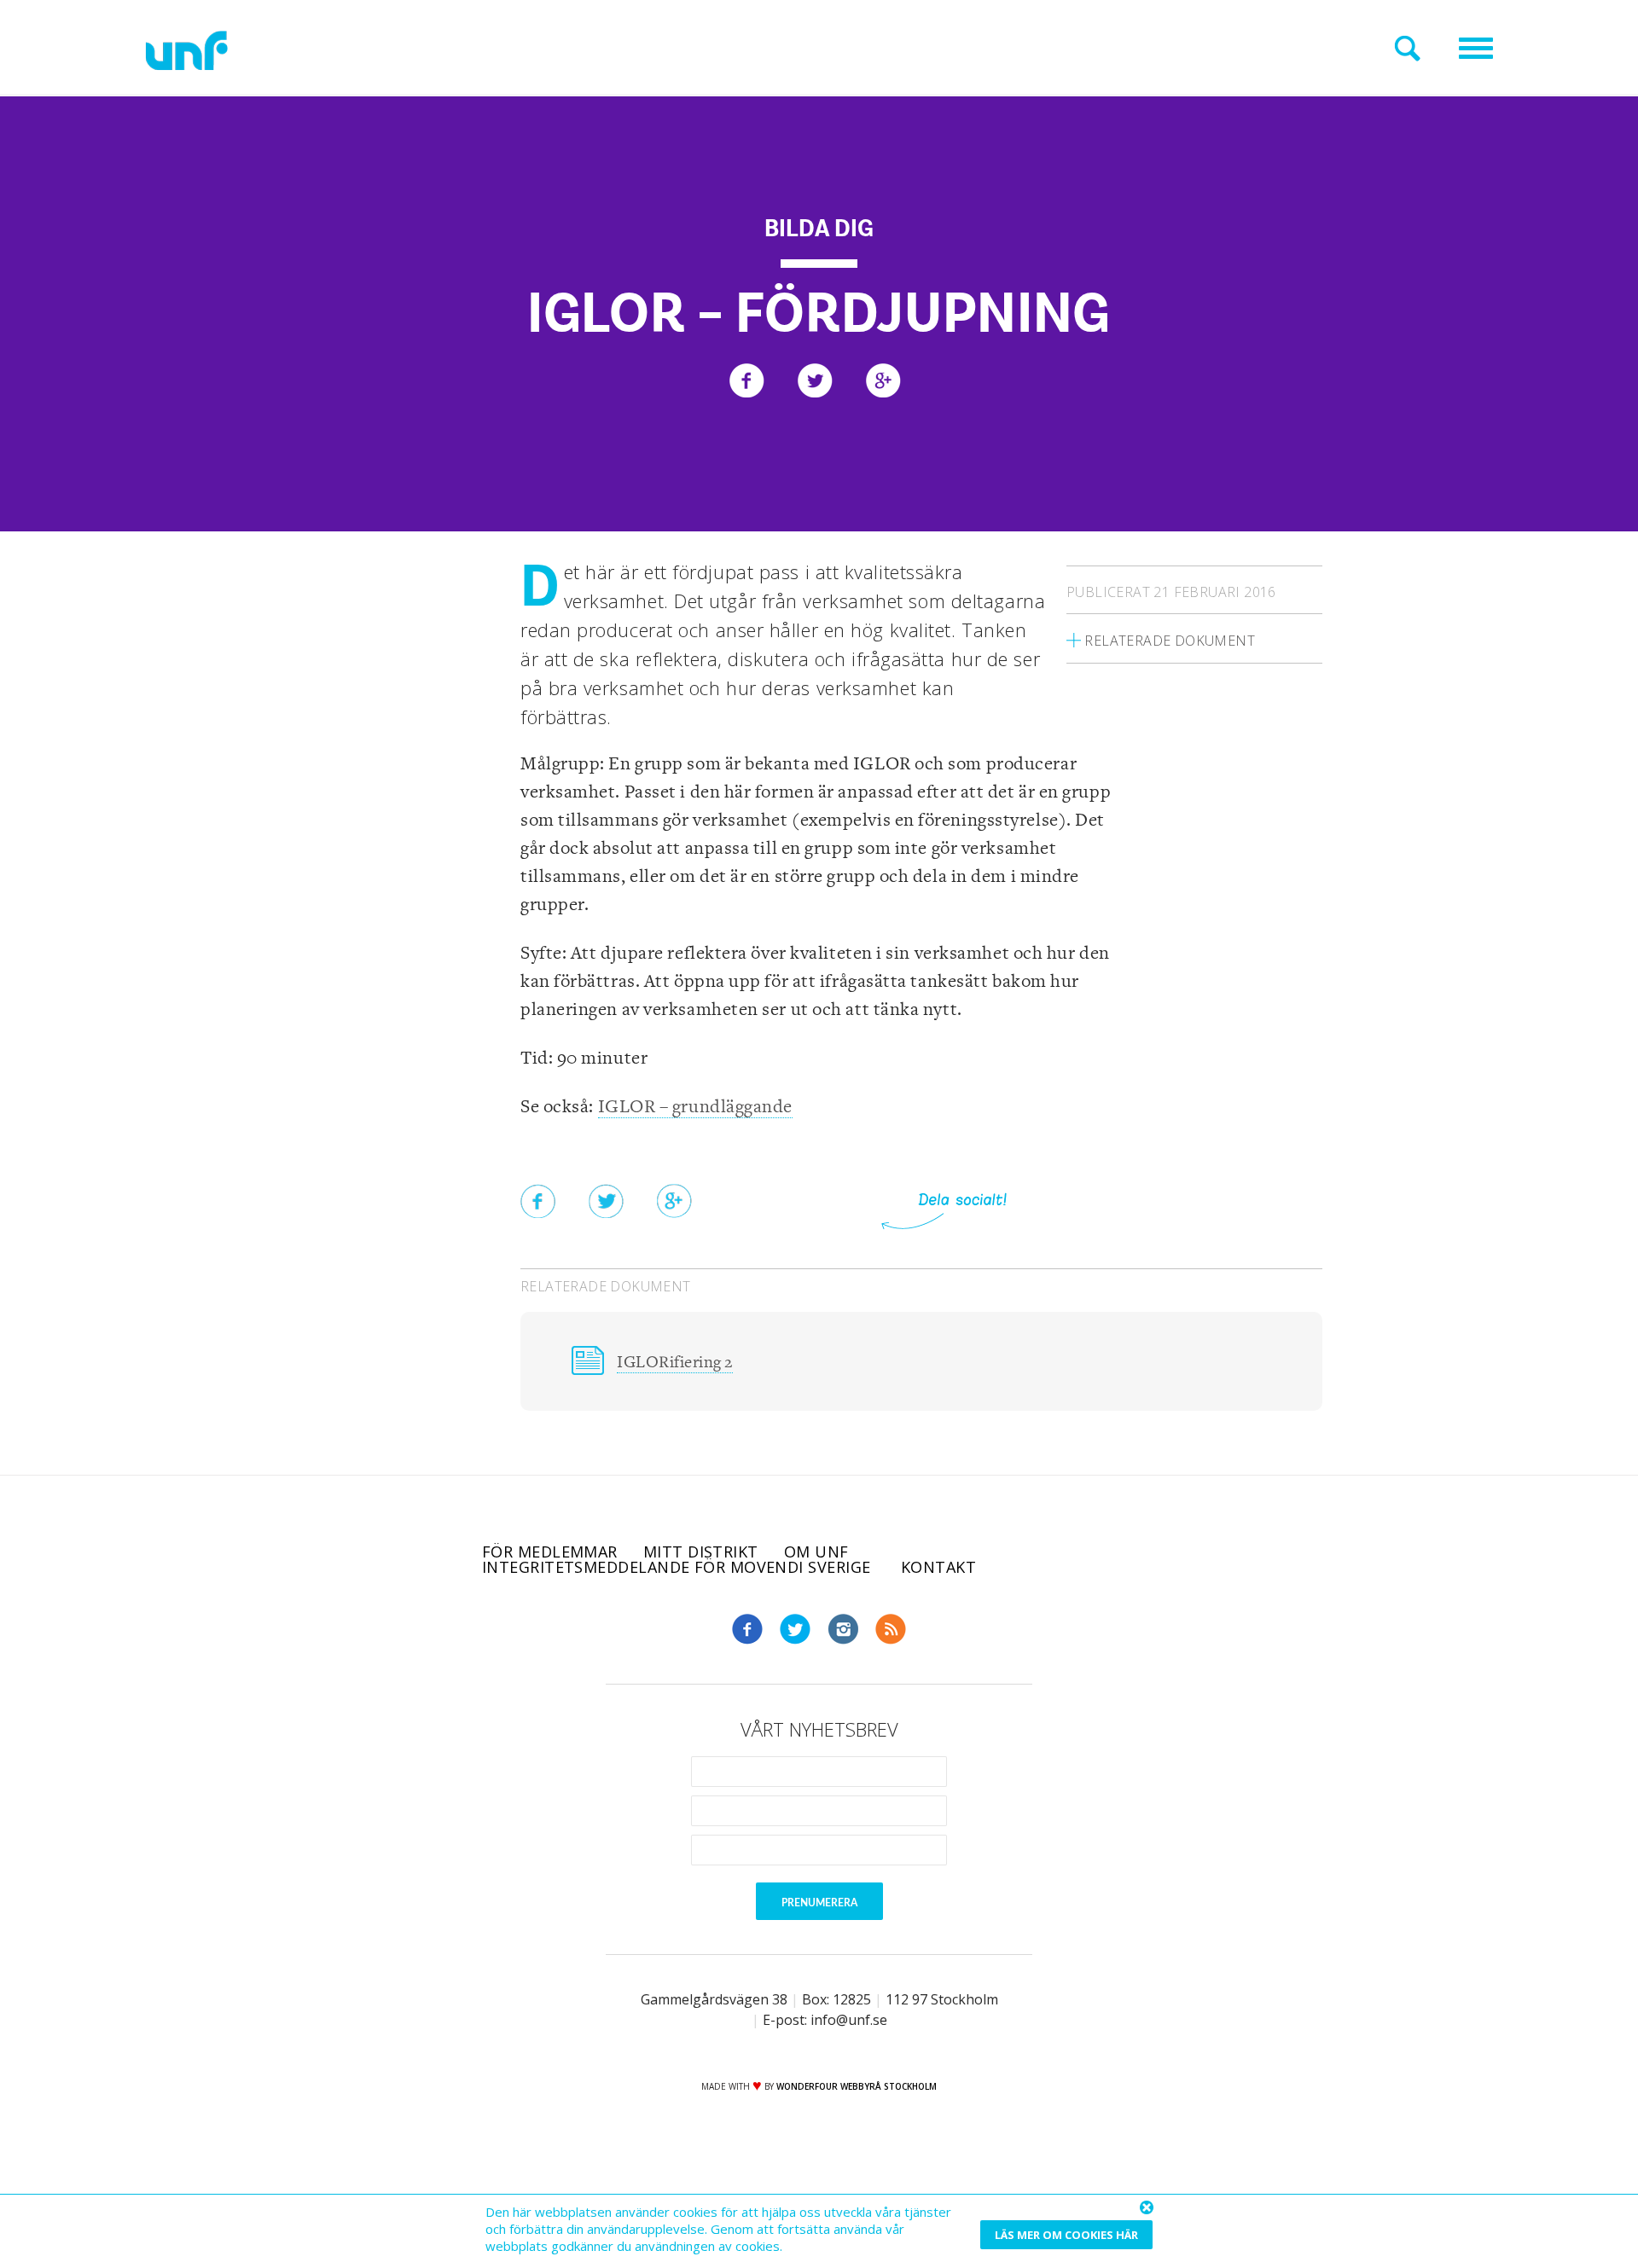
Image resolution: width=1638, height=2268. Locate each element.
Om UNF (816, 1552)
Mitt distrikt (701, 1552)
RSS (891, 1629)
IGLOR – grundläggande (696, 1107)
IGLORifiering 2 (675, 1363)
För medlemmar (550, 1552)
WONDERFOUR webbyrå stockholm (857, 2086)
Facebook (747, 1629)
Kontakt (938, 1567)
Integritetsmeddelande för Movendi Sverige (679, 1567)
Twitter (795, 1629)
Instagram (843, 1629)
